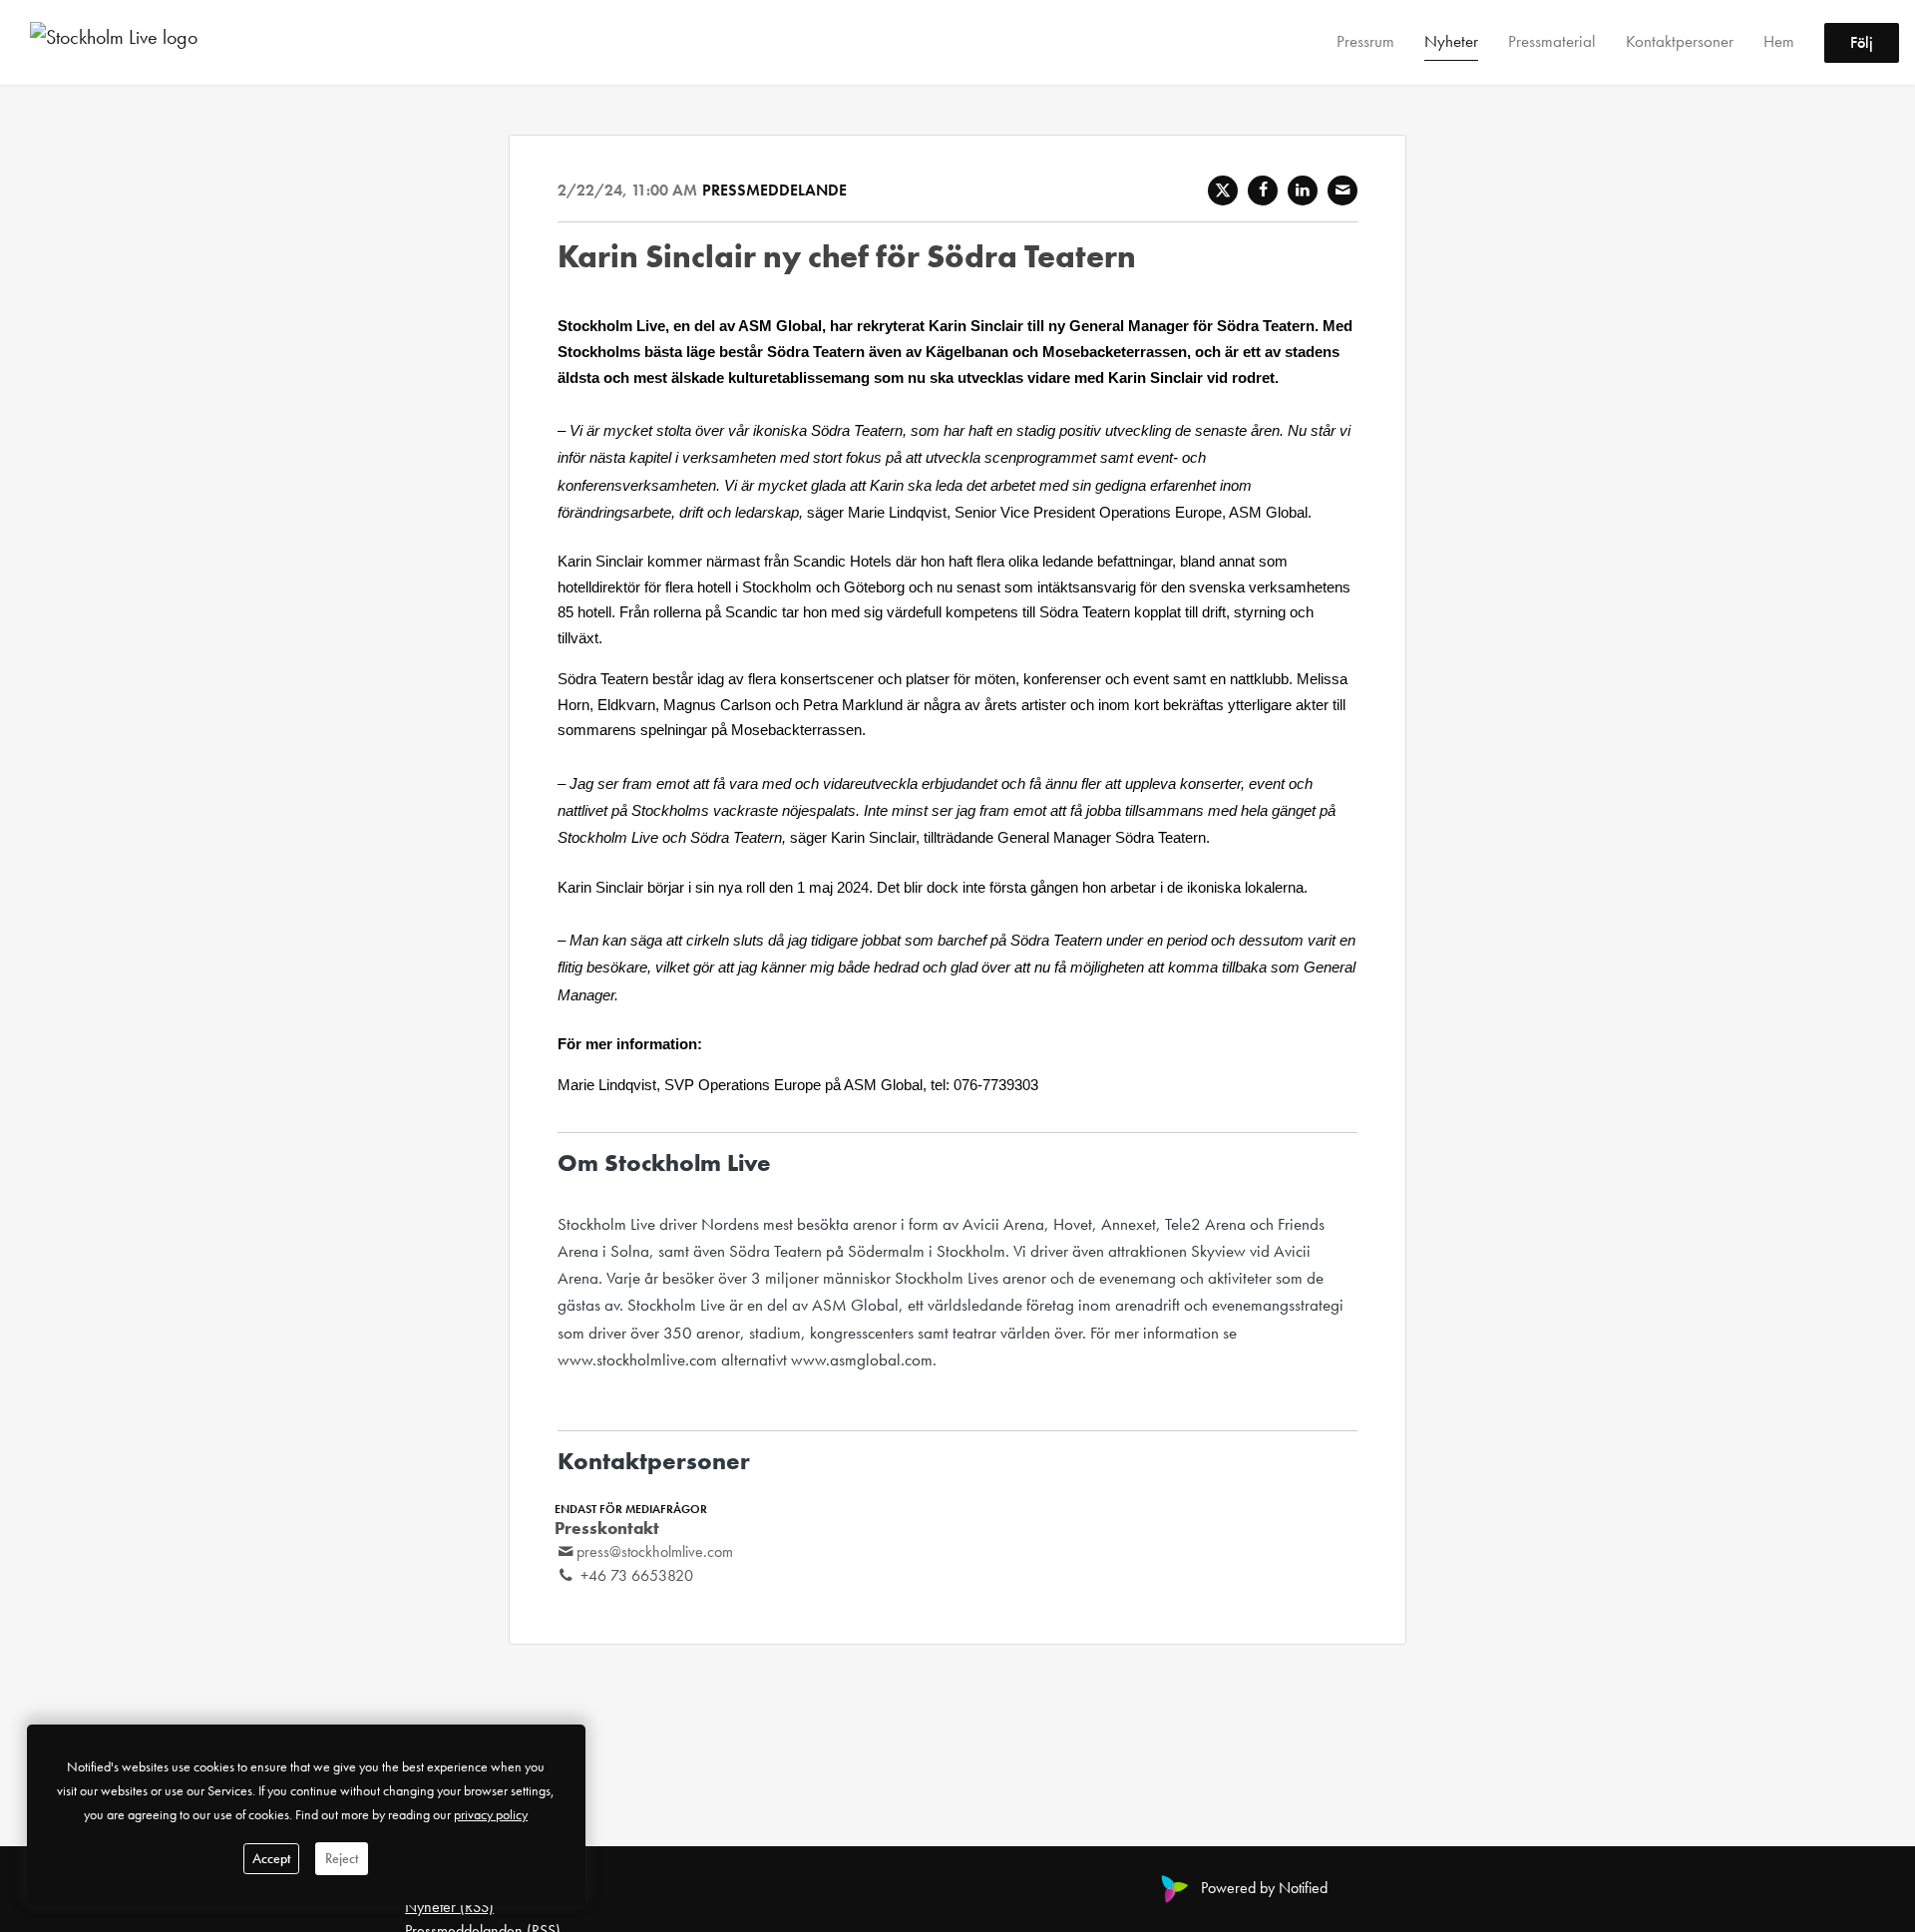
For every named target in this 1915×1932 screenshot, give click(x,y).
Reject (342, 1858)
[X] (1223, 191)
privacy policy (491, 1814)
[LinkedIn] (1303, 191)
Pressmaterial (1552, 41)
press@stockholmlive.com (655, 1551)
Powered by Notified (1264, 1888)
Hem (1779, 41)
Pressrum (1365, 41)
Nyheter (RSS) (449, 1907)
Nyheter (1451, 41)
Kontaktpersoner (1680, 41)
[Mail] (1342, 191)
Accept (271, 1858)
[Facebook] (1263, 191)
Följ (1862, 42)
